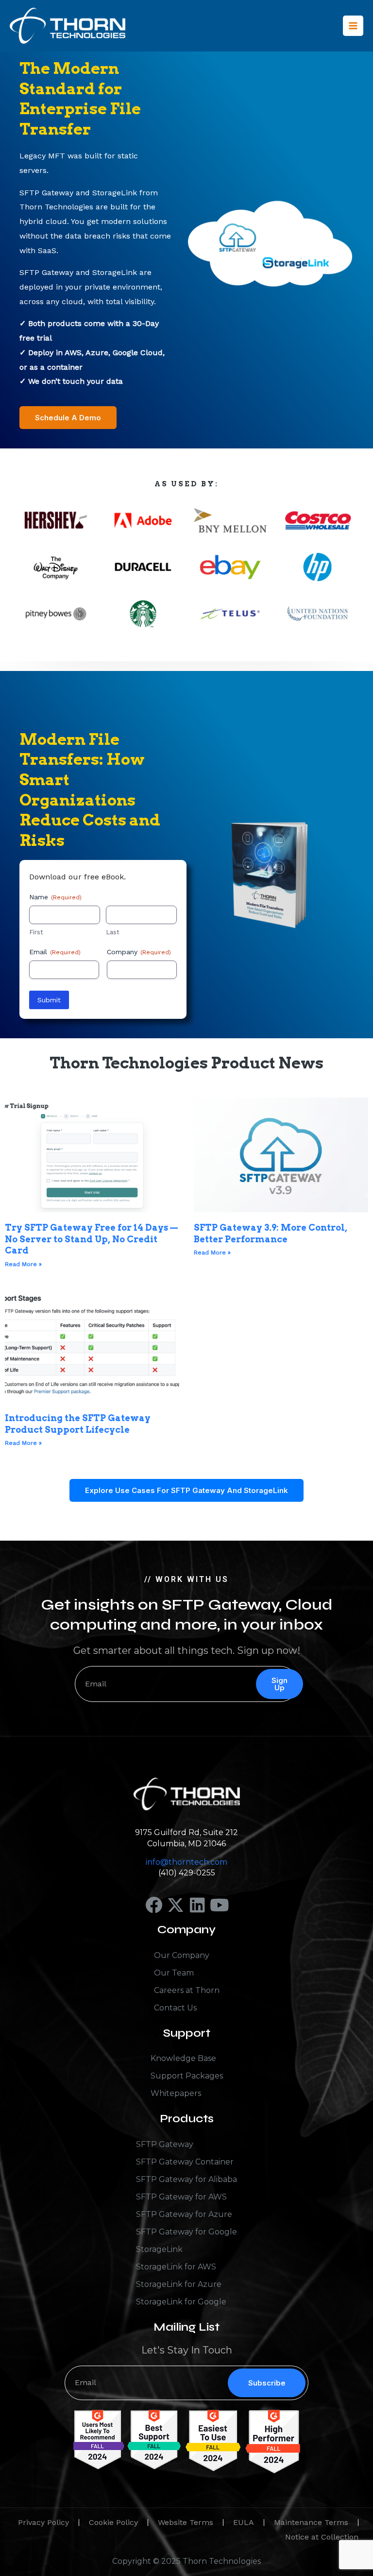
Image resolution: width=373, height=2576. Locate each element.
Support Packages (187, 2076)
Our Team (174, 1973)
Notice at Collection (322, 2537)
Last (113, 932)
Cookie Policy (113, 2522)
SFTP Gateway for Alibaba (186, 2179)
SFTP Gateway (165, 2144)
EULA (244, 2522)
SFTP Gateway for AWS (181, 2197)
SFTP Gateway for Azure (184, 2214)
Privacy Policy (43, 2522)
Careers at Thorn (187, 1990)
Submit (49, 1000)
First (36, 932)
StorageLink (159, 2249)
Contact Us (175, 2008)
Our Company (182, 1955)
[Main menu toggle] (353, 26)
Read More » (23, 1264)
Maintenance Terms (311, 2522)
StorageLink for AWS (176, 2267)
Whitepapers (176, 2093)
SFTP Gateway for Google (186, 2232)
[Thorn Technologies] (68, 26)
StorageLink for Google (181, 2302)
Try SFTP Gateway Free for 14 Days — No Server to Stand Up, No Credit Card (91, 1239)
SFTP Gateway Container (185, 2162)
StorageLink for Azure (179, 2284)
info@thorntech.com (186, 1862)
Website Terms (186, 2522)
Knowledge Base (183, 2058)
